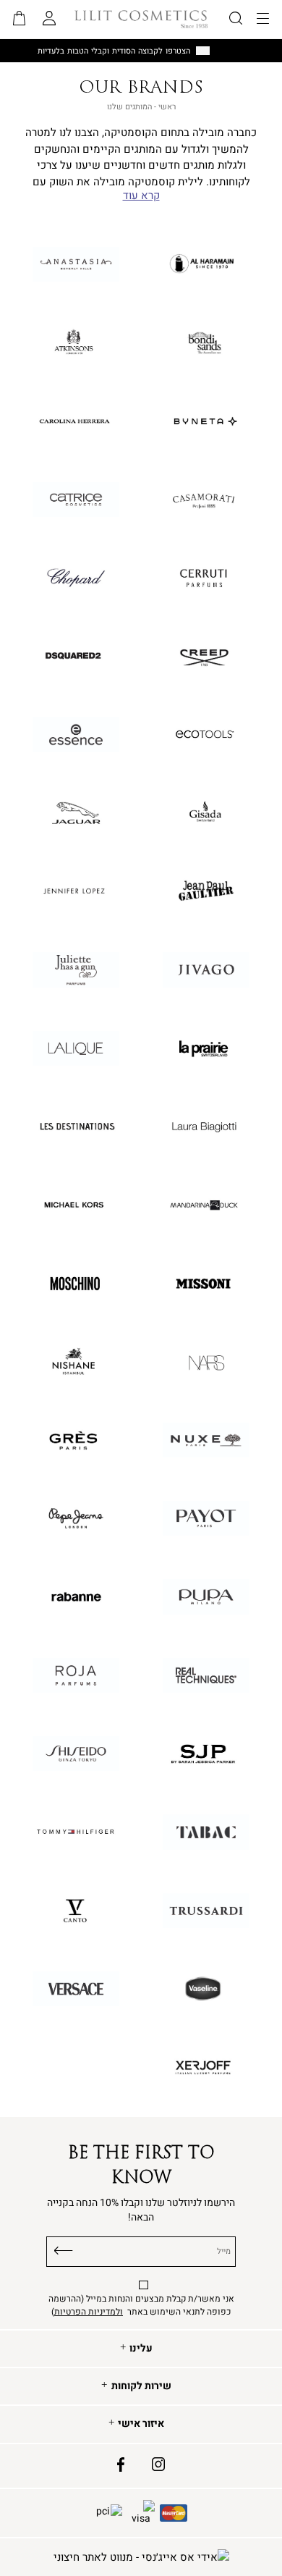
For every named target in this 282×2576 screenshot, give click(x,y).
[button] (20, 20)
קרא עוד (141, 196)
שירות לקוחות (141, 2386)
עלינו (141, 2349)
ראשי (167, 107)
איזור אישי (141, 2424)
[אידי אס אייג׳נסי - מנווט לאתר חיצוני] (141, 2558)
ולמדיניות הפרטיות (89, 2312)
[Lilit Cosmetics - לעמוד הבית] (141, 19)
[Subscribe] (64, 2249)
